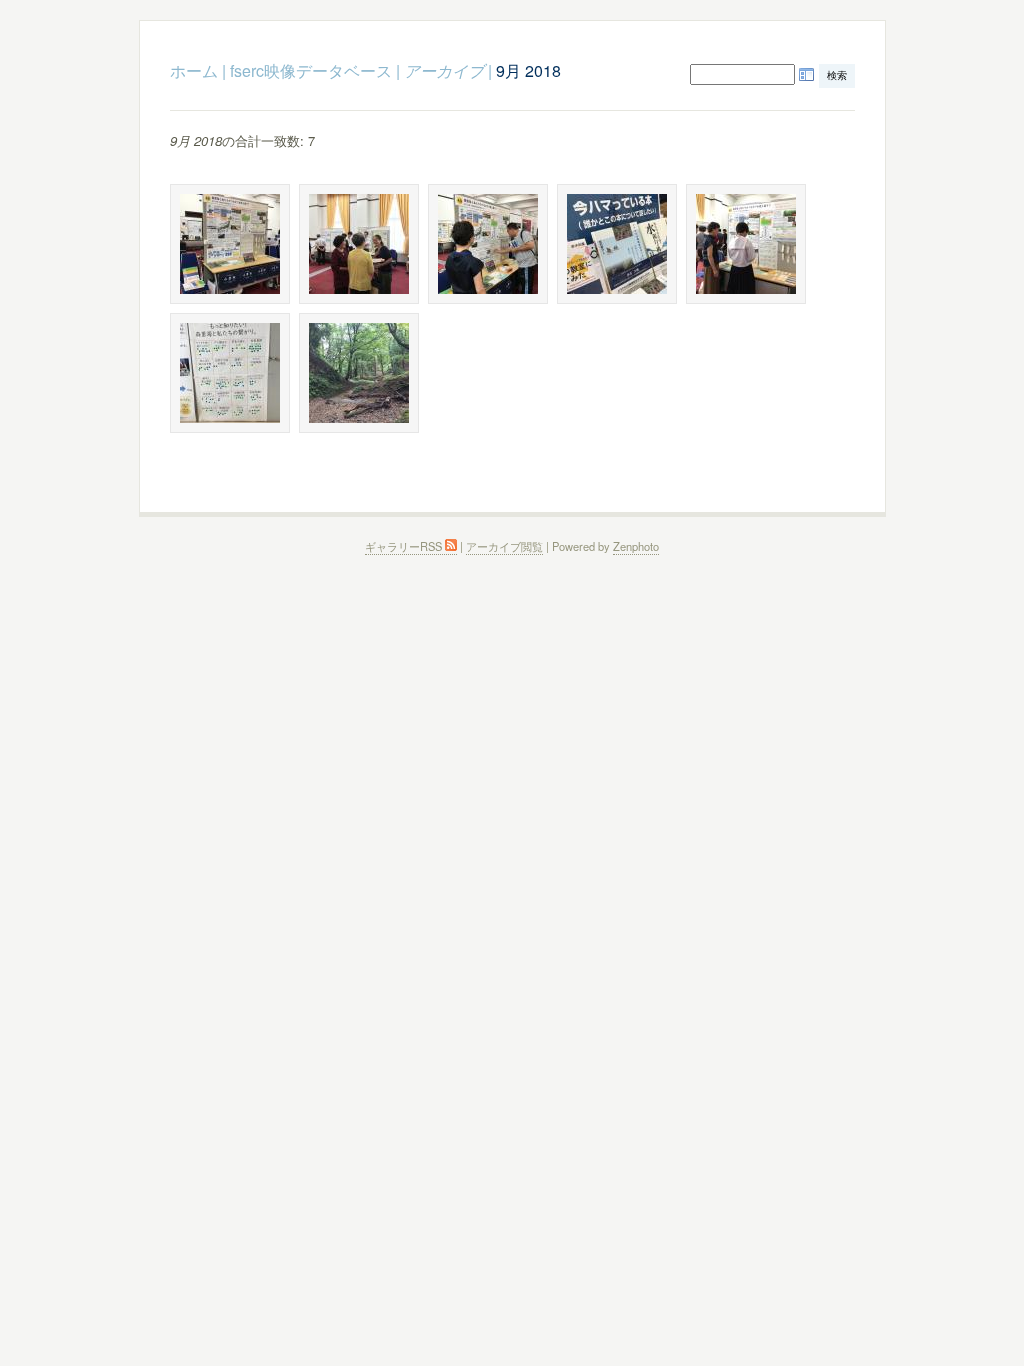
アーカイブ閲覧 (504, 546)
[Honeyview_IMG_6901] (488, 244)
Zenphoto (636, 546)
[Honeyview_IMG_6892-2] (230, 244)
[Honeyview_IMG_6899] (359, 244)
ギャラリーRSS (405, 546)
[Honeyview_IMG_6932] (230, 373)
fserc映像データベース (311, 70)
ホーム (194, 70)
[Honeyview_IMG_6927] (746, 244)
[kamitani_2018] (359, 373)
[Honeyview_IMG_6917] (617, 244)
